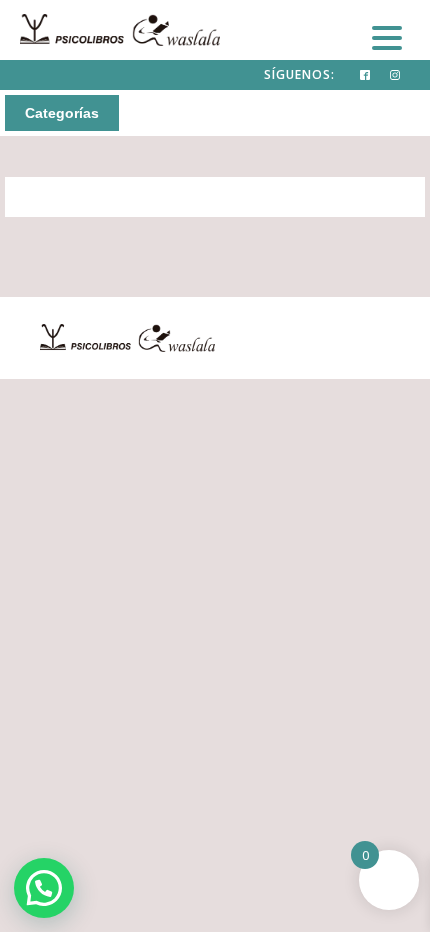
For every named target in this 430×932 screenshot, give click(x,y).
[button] (44, 888)
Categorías (62, 113)
